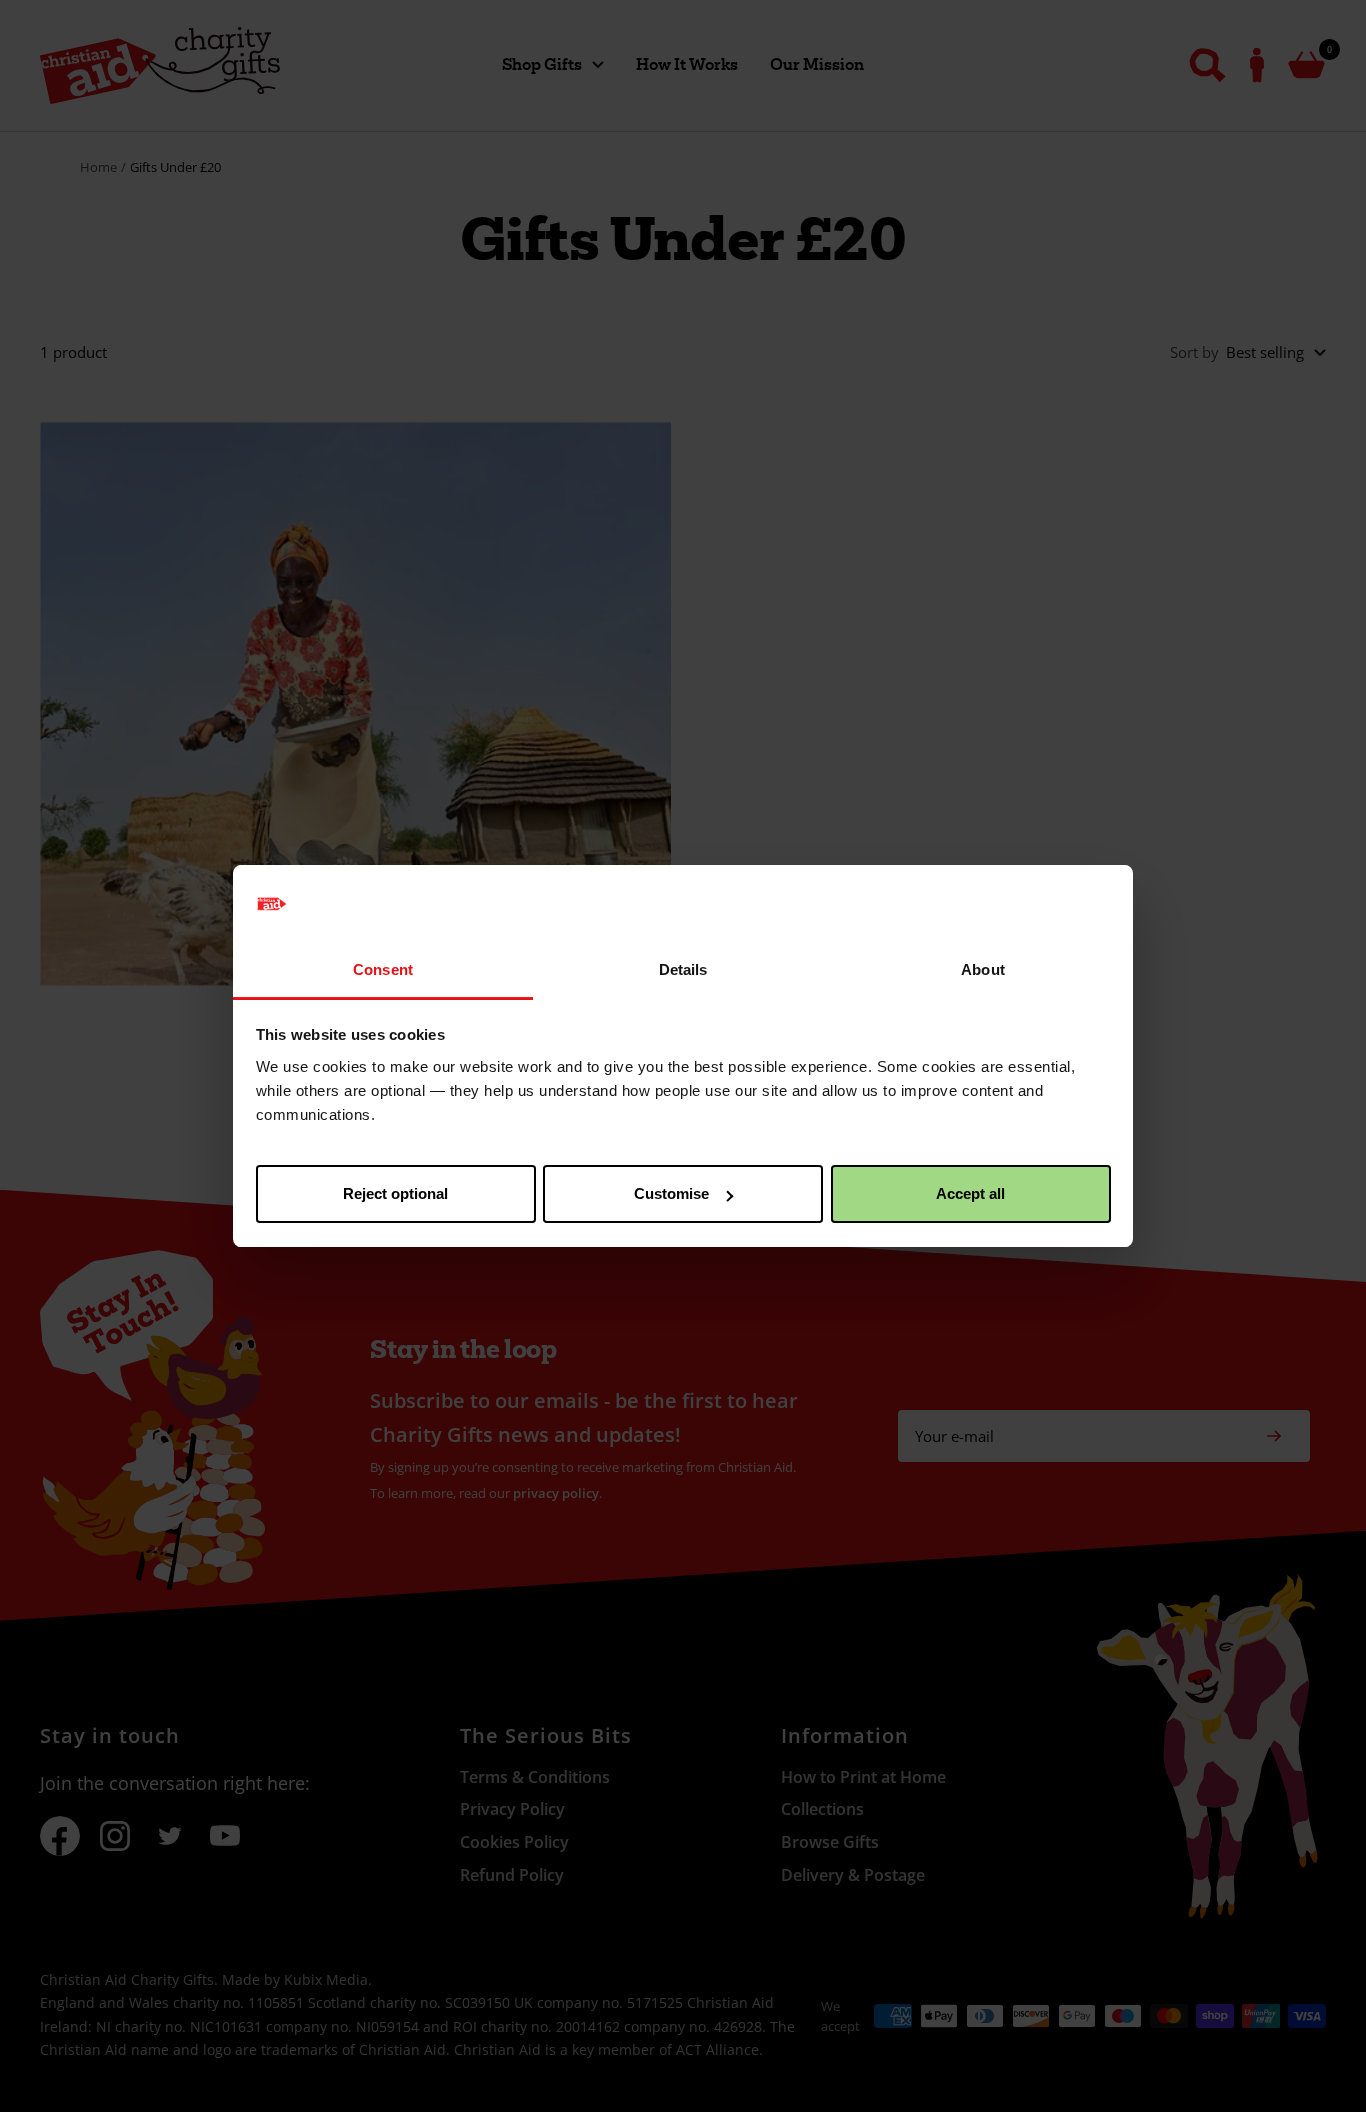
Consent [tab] (383, 969)
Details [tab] (683, 969)
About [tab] (983, 969)
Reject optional (395, 1193)
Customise (671, 1193)
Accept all (970, 1193)
